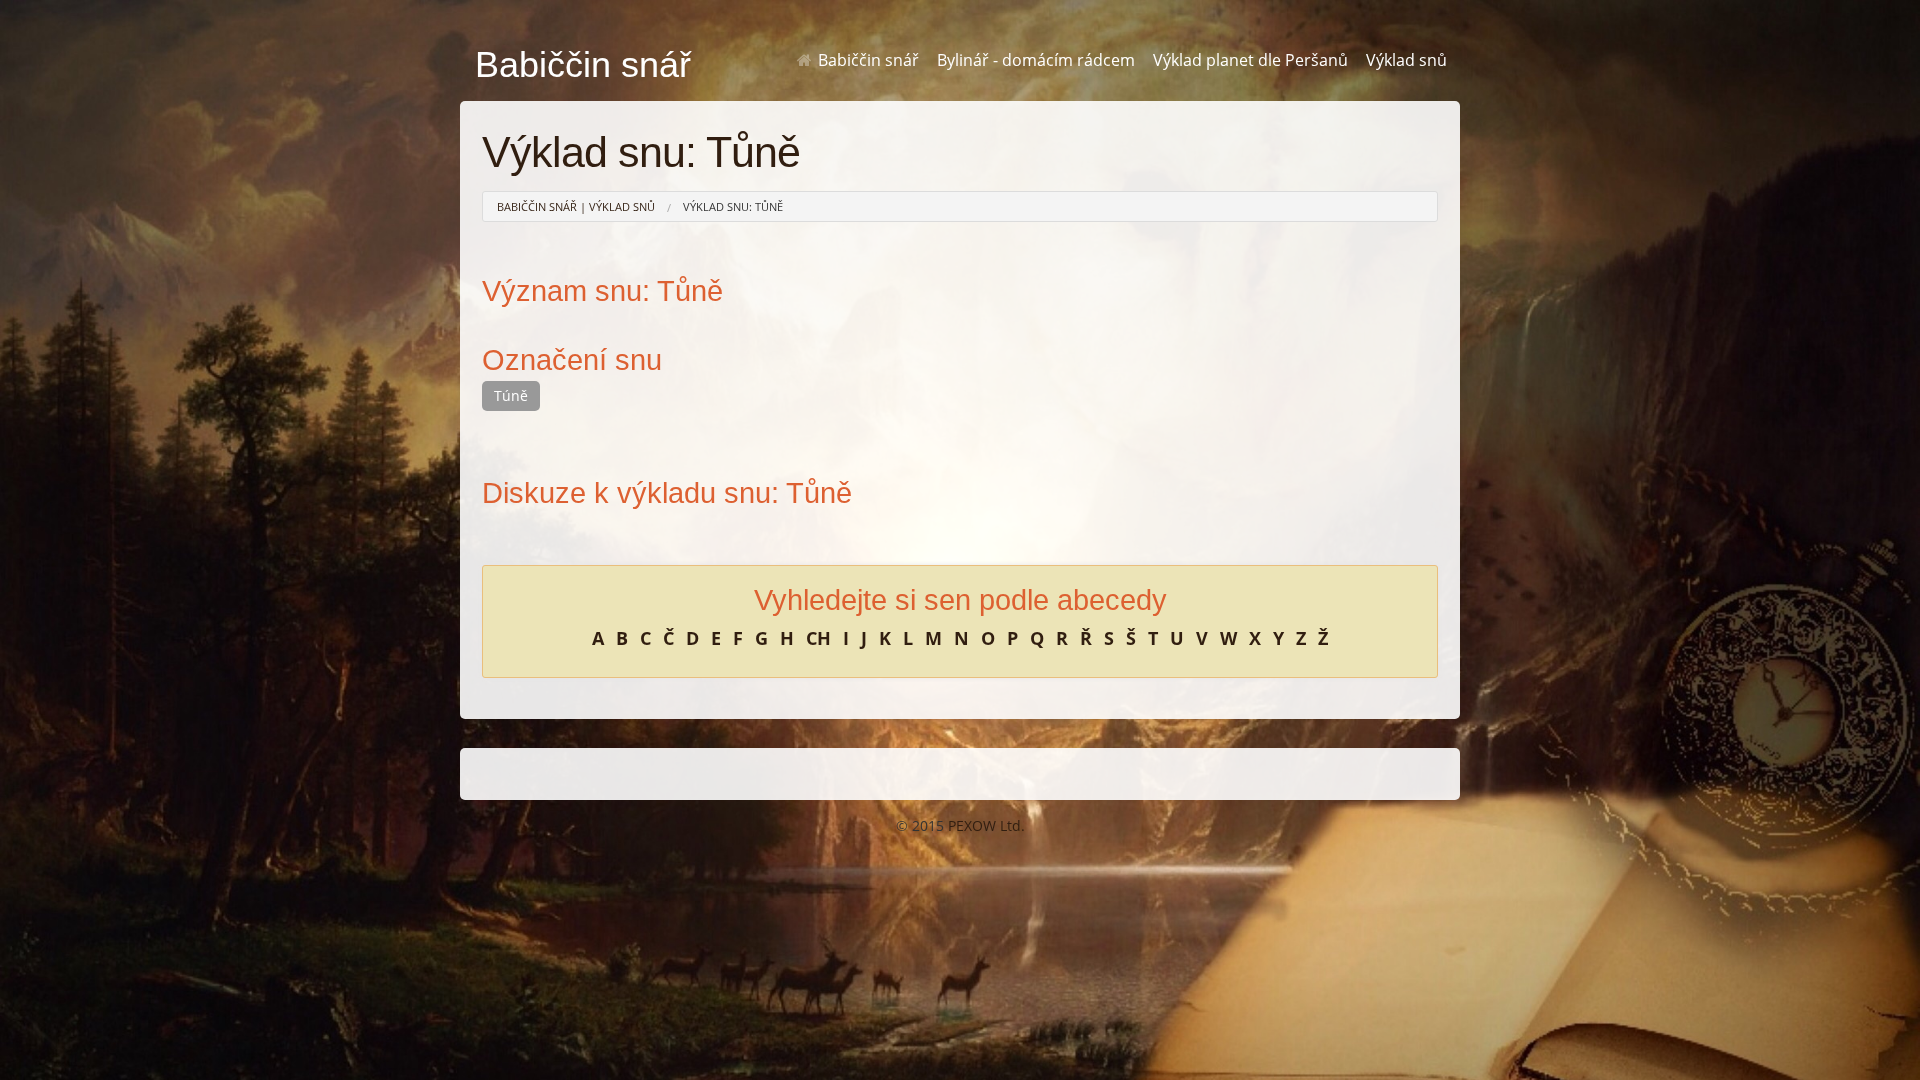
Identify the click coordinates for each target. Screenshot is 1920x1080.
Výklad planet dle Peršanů (1250, 60)
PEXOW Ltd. (986, 825)
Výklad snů (1406, 60)
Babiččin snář (866, 60)
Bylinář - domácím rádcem (1036, 60)
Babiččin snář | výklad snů (576, 206)
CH (818, 637)
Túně (511, 395)
